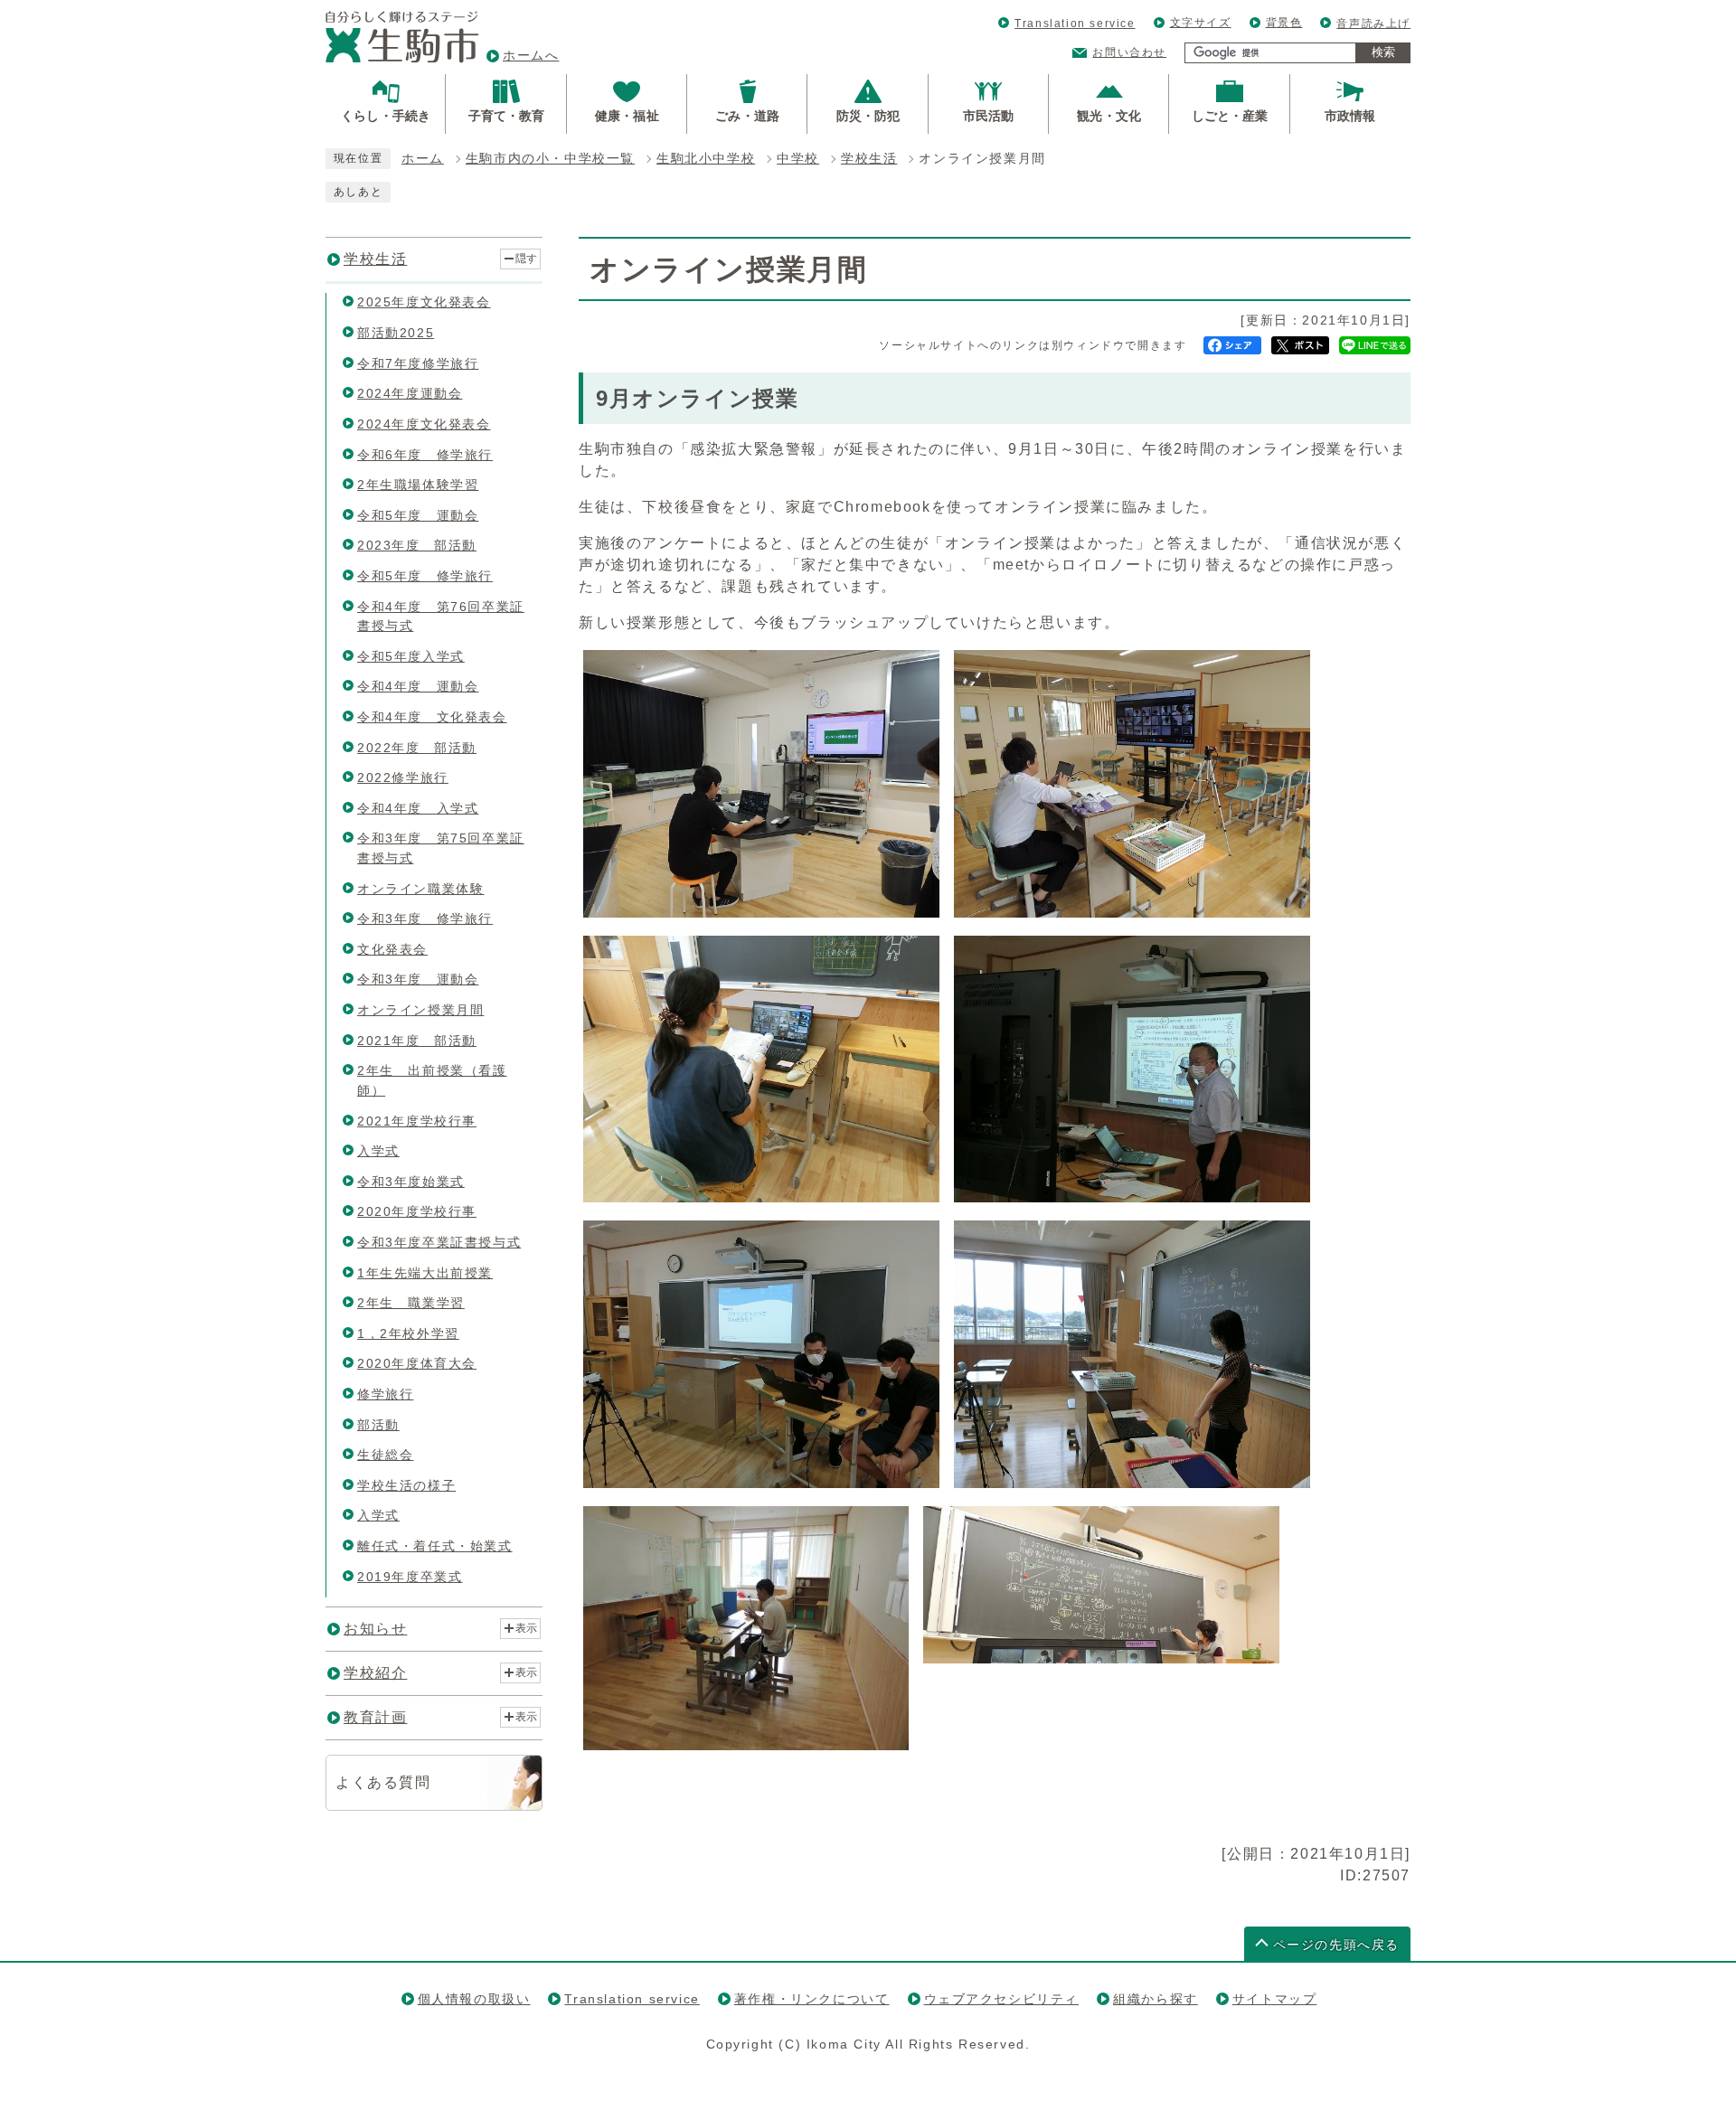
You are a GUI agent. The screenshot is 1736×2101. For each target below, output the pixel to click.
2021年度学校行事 (417, 1121)
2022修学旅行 (403, 777)
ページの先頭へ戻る (1336, 1945)
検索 (1383, 52)
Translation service (1075, 24)
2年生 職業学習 (411, 1303)
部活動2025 (396, 333)
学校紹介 (375, 1673)
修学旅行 (385, 1394)
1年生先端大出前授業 (425, 1273)
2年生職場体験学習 (418, 485)
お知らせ (375, 1629)
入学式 (378, 1151)
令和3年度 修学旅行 (425, 919)
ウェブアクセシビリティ (1002, 1999)
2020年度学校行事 (417, 1211)
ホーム (423, 159)
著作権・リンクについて (812, 1999)
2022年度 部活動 (417, 748)
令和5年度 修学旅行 (425, 576)
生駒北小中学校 (706, 159)
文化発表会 (392, 949)
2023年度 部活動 (417, 545)
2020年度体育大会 (417, 1363)
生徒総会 (385, 1455)
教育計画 (375, 1717)
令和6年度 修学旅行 (425, 455)
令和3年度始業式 (411, 1182)
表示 (526, 1628)
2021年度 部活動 (417, 1041)
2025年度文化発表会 (424, 302)
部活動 (378, 1425)
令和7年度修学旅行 (418, 363)
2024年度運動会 (410, 393)
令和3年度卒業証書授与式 (439, 1242)
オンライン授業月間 (420, 1010)
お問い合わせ (1129, 52)
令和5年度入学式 (411, 656)
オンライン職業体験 (420, 889)
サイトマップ (1275, 1999)
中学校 (798, 159)
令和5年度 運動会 (418, 515)
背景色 (1284, 23)
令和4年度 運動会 (418, 686)
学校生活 (869, 159)
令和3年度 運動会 (418, 979)
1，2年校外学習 (408, 1333)
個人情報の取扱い (474, 1999)
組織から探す (1156, 1999)
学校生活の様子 (406, 1485)
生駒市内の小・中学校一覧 (550, 159)
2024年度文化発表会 (424, 424)
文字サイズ (1201, 23)
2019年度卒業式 (410, 1577)
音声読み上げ (1373, 24)
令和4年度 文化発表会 (432, 717)
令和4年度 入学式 (418, 808)
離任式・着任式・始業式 (435, 1546)
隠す (526, 259)
